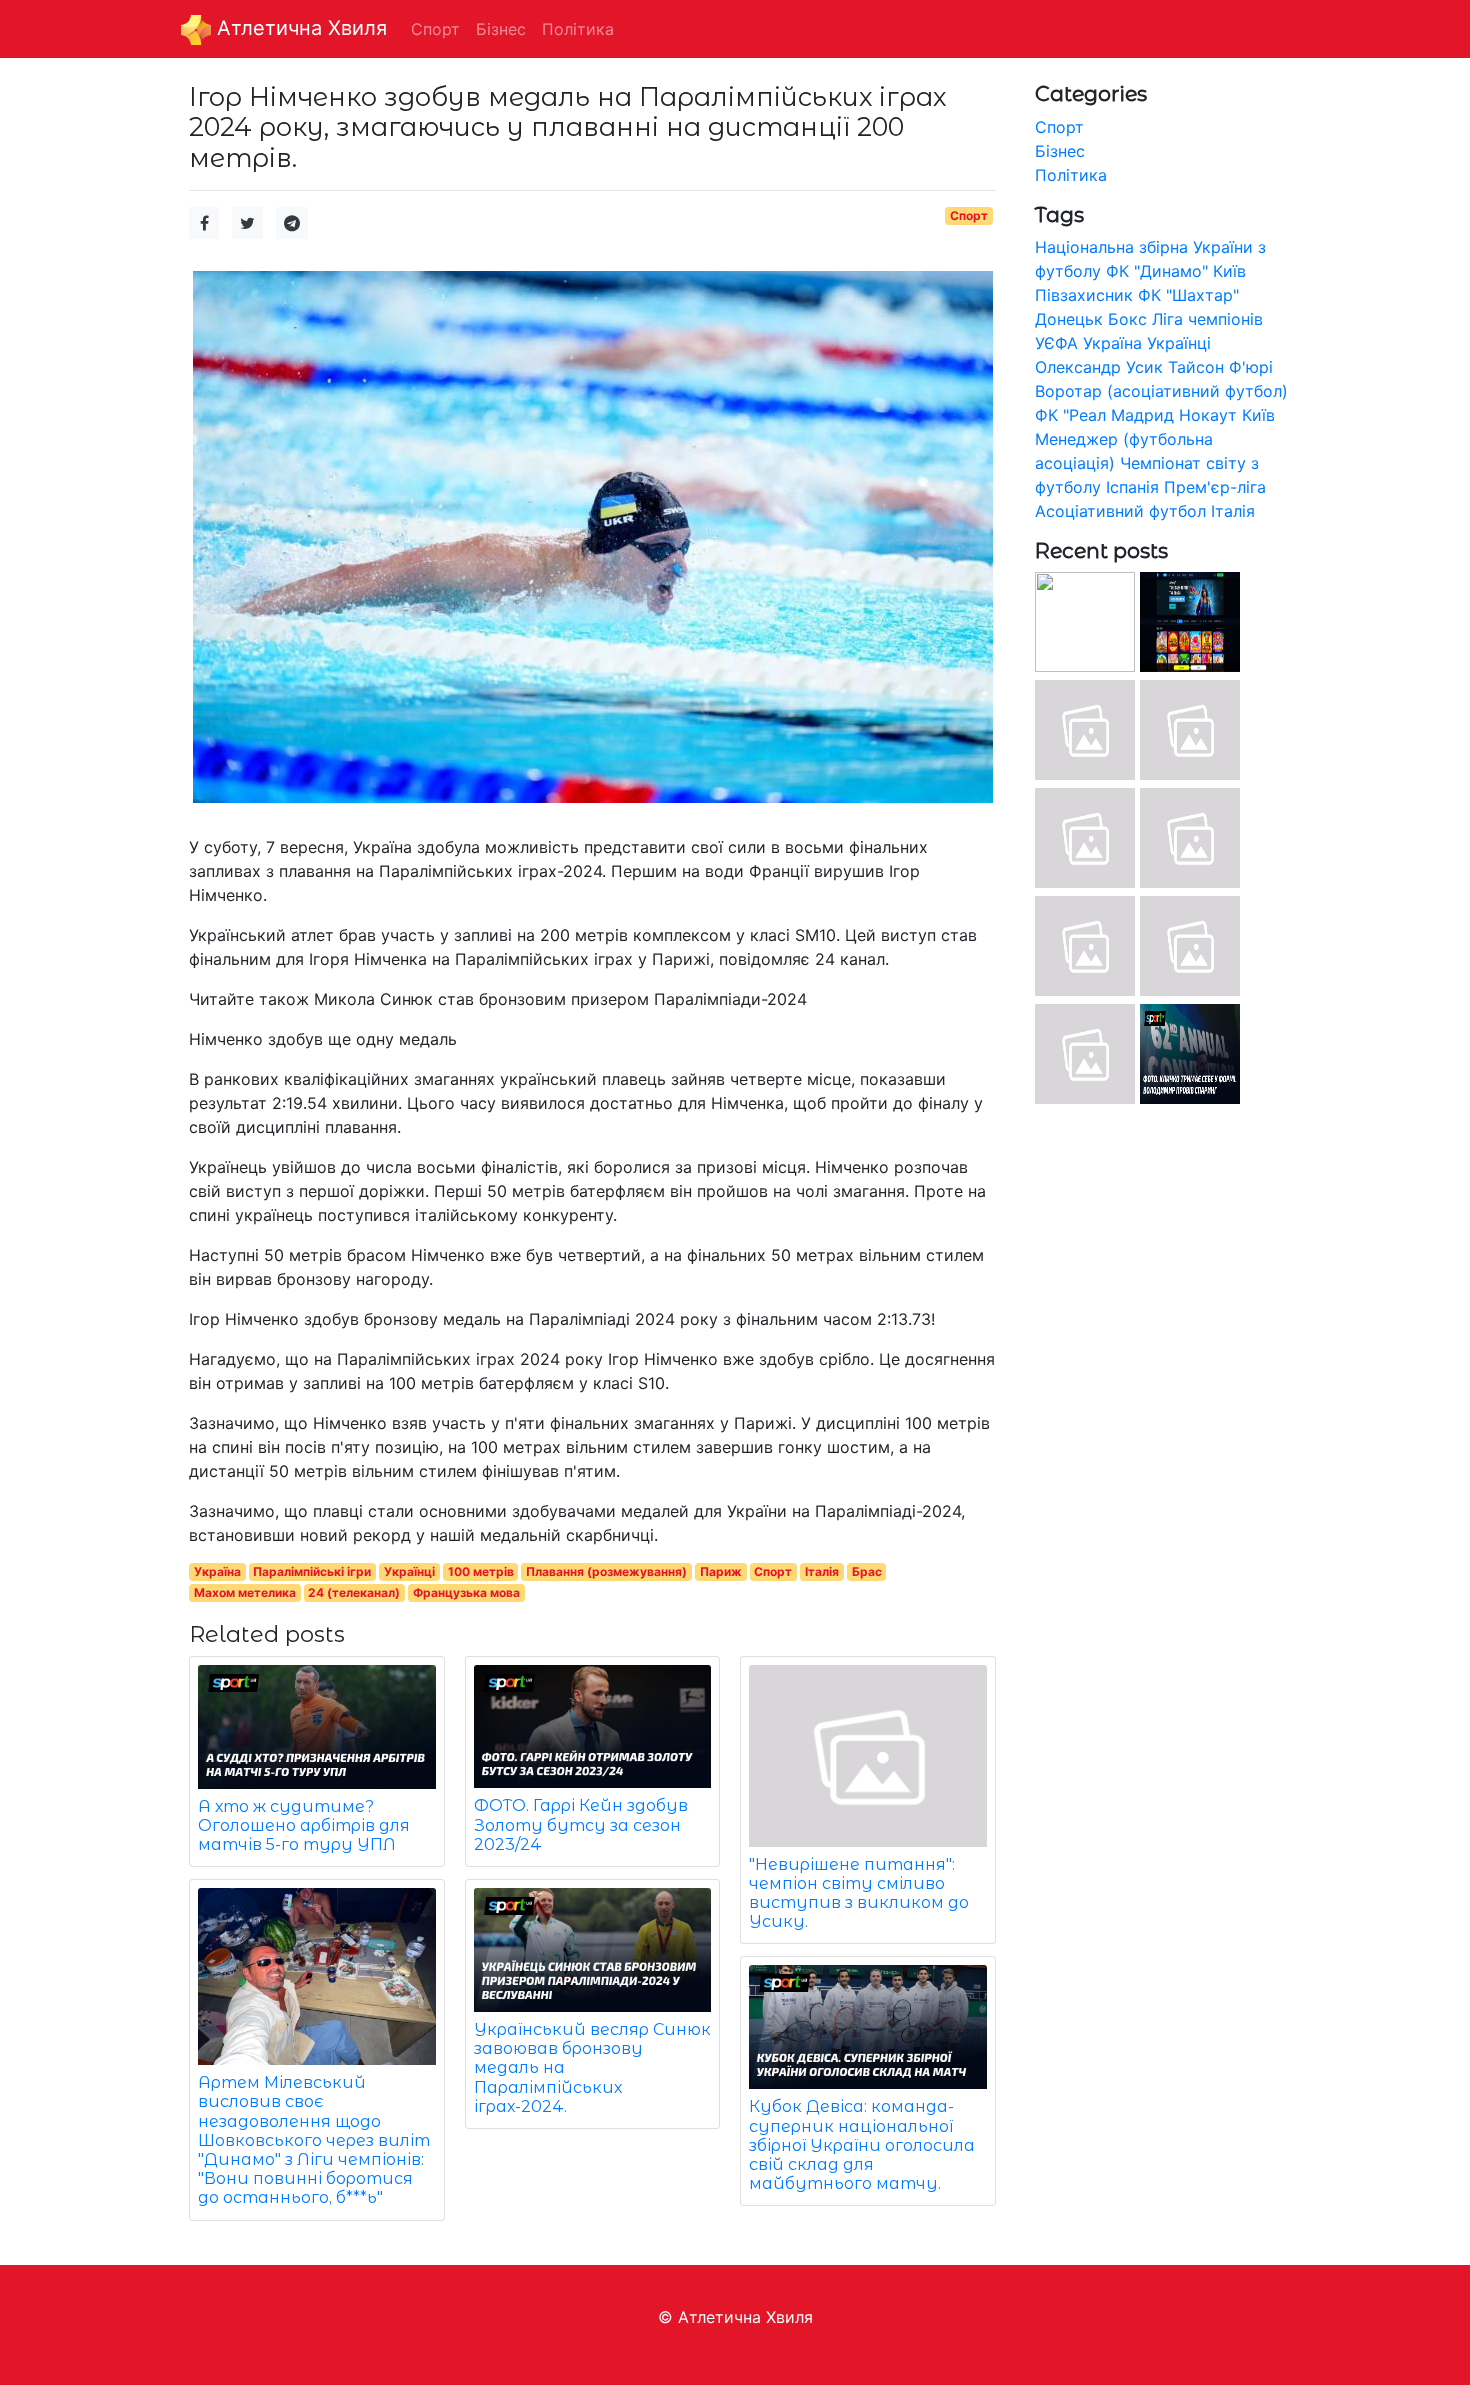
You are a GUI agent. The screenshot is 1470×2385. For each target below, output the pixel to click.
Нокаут (1208, 415)
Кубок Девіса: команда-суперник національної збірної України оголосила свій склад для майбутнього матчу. (862, 2145)
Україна (217, 1571)
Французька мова (466, 1592)
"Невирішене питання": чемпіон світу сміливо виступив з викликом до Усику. (859, 1893)
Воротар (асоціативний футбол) (1161, 391)
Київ (1258, 415)
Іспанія (1132, 487)
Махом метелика (245, 1592)
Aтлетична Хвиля (299, 28)
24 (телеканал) (354, 1592)
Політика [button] (578, 29)
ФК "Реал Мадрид (1104, 415)
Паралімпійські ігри (312, 1571)
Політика (1071, 175)
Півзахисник (1084, 295)
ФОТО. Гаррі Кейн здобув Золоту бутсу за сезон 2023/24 (581, 1824)
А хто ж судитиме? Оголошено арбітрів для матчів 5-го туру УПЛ (304, 1825)
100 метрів (481, 1571)
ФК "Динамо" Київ (1176, 271)
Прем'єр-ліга (1215, 487)
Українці (409, 1571)
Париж (721, 1571)
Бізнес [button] (501, 29)
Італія (822, 1571)
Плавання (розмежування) (606, 1571)
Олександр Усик (1099, 367)
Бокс (1127, 319)
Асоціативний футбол (1120, 511)
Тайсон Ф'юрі (1220, 367)
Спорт (969, 215)
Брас (867, 1571)
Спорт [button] (435, 29)
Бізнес (1060, 151)
